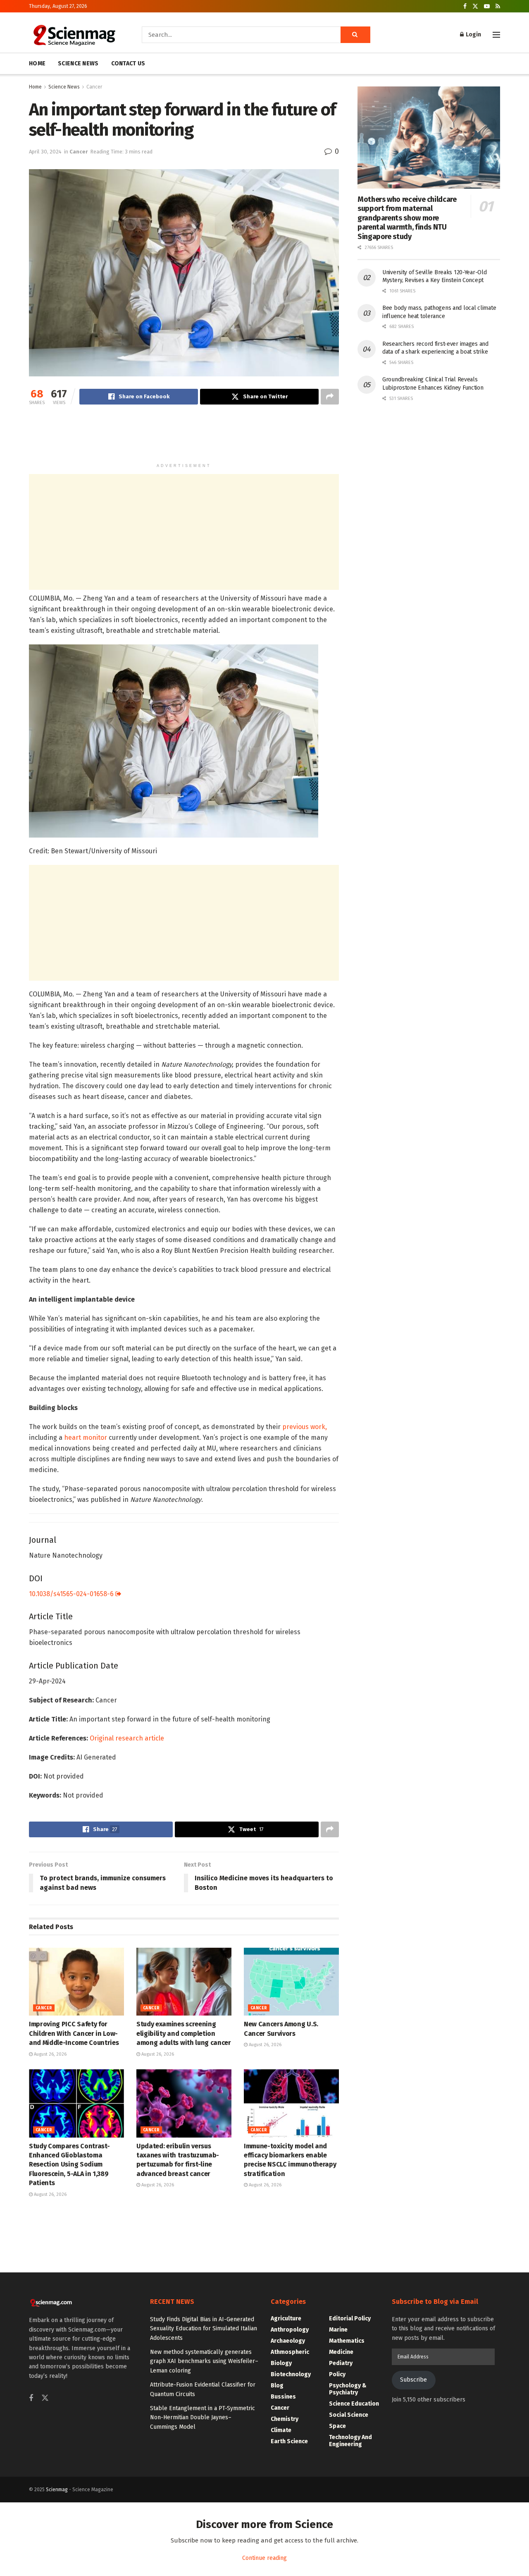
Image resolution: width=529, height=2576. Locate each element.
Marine (338, 2330)
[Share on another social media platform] (330, 397)
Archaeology (288, 2341)
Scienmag (57, 2490)
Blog (277, 2386)
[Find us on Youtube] (487, 6)
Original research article (127, 1738)
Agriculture (286, 2319)
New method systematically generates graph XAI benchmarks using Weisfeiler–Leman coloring (204, 2361)
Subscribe (413, 2380)
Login (473, 35)
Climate (281, 2430)
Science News (64, 87)
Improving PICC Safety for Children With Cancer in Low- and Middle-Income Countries (74, 2033)
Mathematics (347, 2341)
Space (337, 2426)
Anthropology (290, 2330)
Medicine (341, 2352)
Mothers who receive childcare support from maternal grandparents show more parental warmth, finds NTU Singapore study (407, 218)
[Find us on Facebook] (465, 6)
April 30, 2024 (45, 152)
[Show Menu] (496, 35)
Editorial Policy (350, 2319)
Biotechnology (291, 2374)
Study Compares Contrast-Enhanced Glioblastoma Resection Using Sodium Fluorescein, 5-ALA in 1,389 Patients (69, 2165)
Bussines (283, 2397)
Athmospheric (290, 2352)
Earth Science (289, 2441)
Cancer (94, 87)
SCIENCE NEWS (78, 63)
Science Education (354, 2404)
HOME (37, 63)
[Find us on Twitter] (475, 6)
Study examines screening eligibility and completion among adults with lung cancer (184, 2033)
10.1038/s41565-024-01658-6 (72, 1594)
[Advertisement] (184, 438)
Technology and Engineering (350, 2441)
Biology (281, 2363)
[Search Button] (355, 35)
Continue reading (264, 2558)
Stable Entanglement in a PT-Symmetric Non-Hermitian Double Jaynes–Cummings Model (203, 2418)
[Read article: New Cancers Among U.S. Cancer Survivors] (291, 1982)
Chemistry (285, 2419)
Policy (337, 2374)
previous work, (305, 1427)
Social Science (349, 2415)
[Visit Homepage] (74, 35)
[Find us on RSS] (498, 6)
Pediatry (341, 2363)
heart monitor (86, 1438)
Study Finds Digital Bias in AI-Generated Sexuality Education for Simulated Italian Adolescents (204, 2329)
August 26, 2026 (50, 2054)
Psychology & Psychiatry (348, 2389)
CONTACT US (128, 63)
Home (35, 87)
